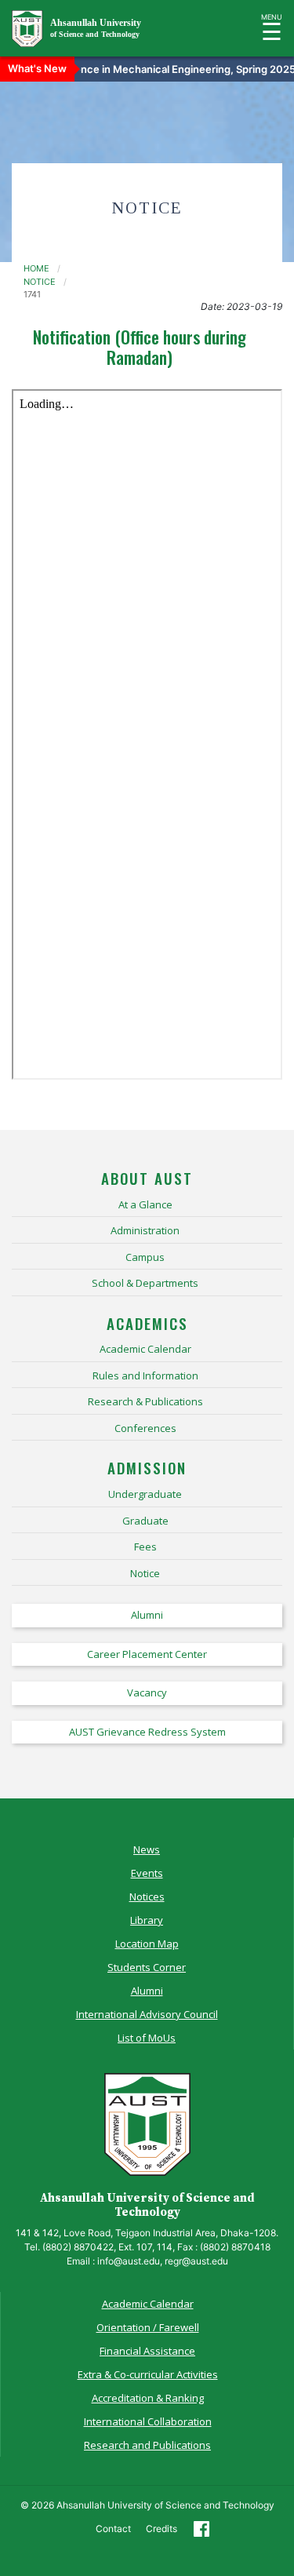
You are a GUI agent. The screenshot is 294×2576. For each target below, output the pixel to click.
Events (147, 1873)
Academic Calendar (148, 2304)
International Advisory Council (147, 2014)
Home (36, 268)
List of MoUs (147, 2038)
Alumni (147, 1991)
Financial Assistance (147, 2351)
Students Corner (147, 1967)
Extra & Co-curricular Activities (148, 2374)
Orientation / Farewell (148, 2327)
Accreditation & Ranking (148, 2398)
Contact (113, 2529)
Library (147, 1920)
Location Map (147, 1944)
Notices (147, 1896)
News (147, 1849)
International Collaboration (148, 2421)
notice (40, 282)
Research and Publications (147, 2445)
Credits (162, 2529)
